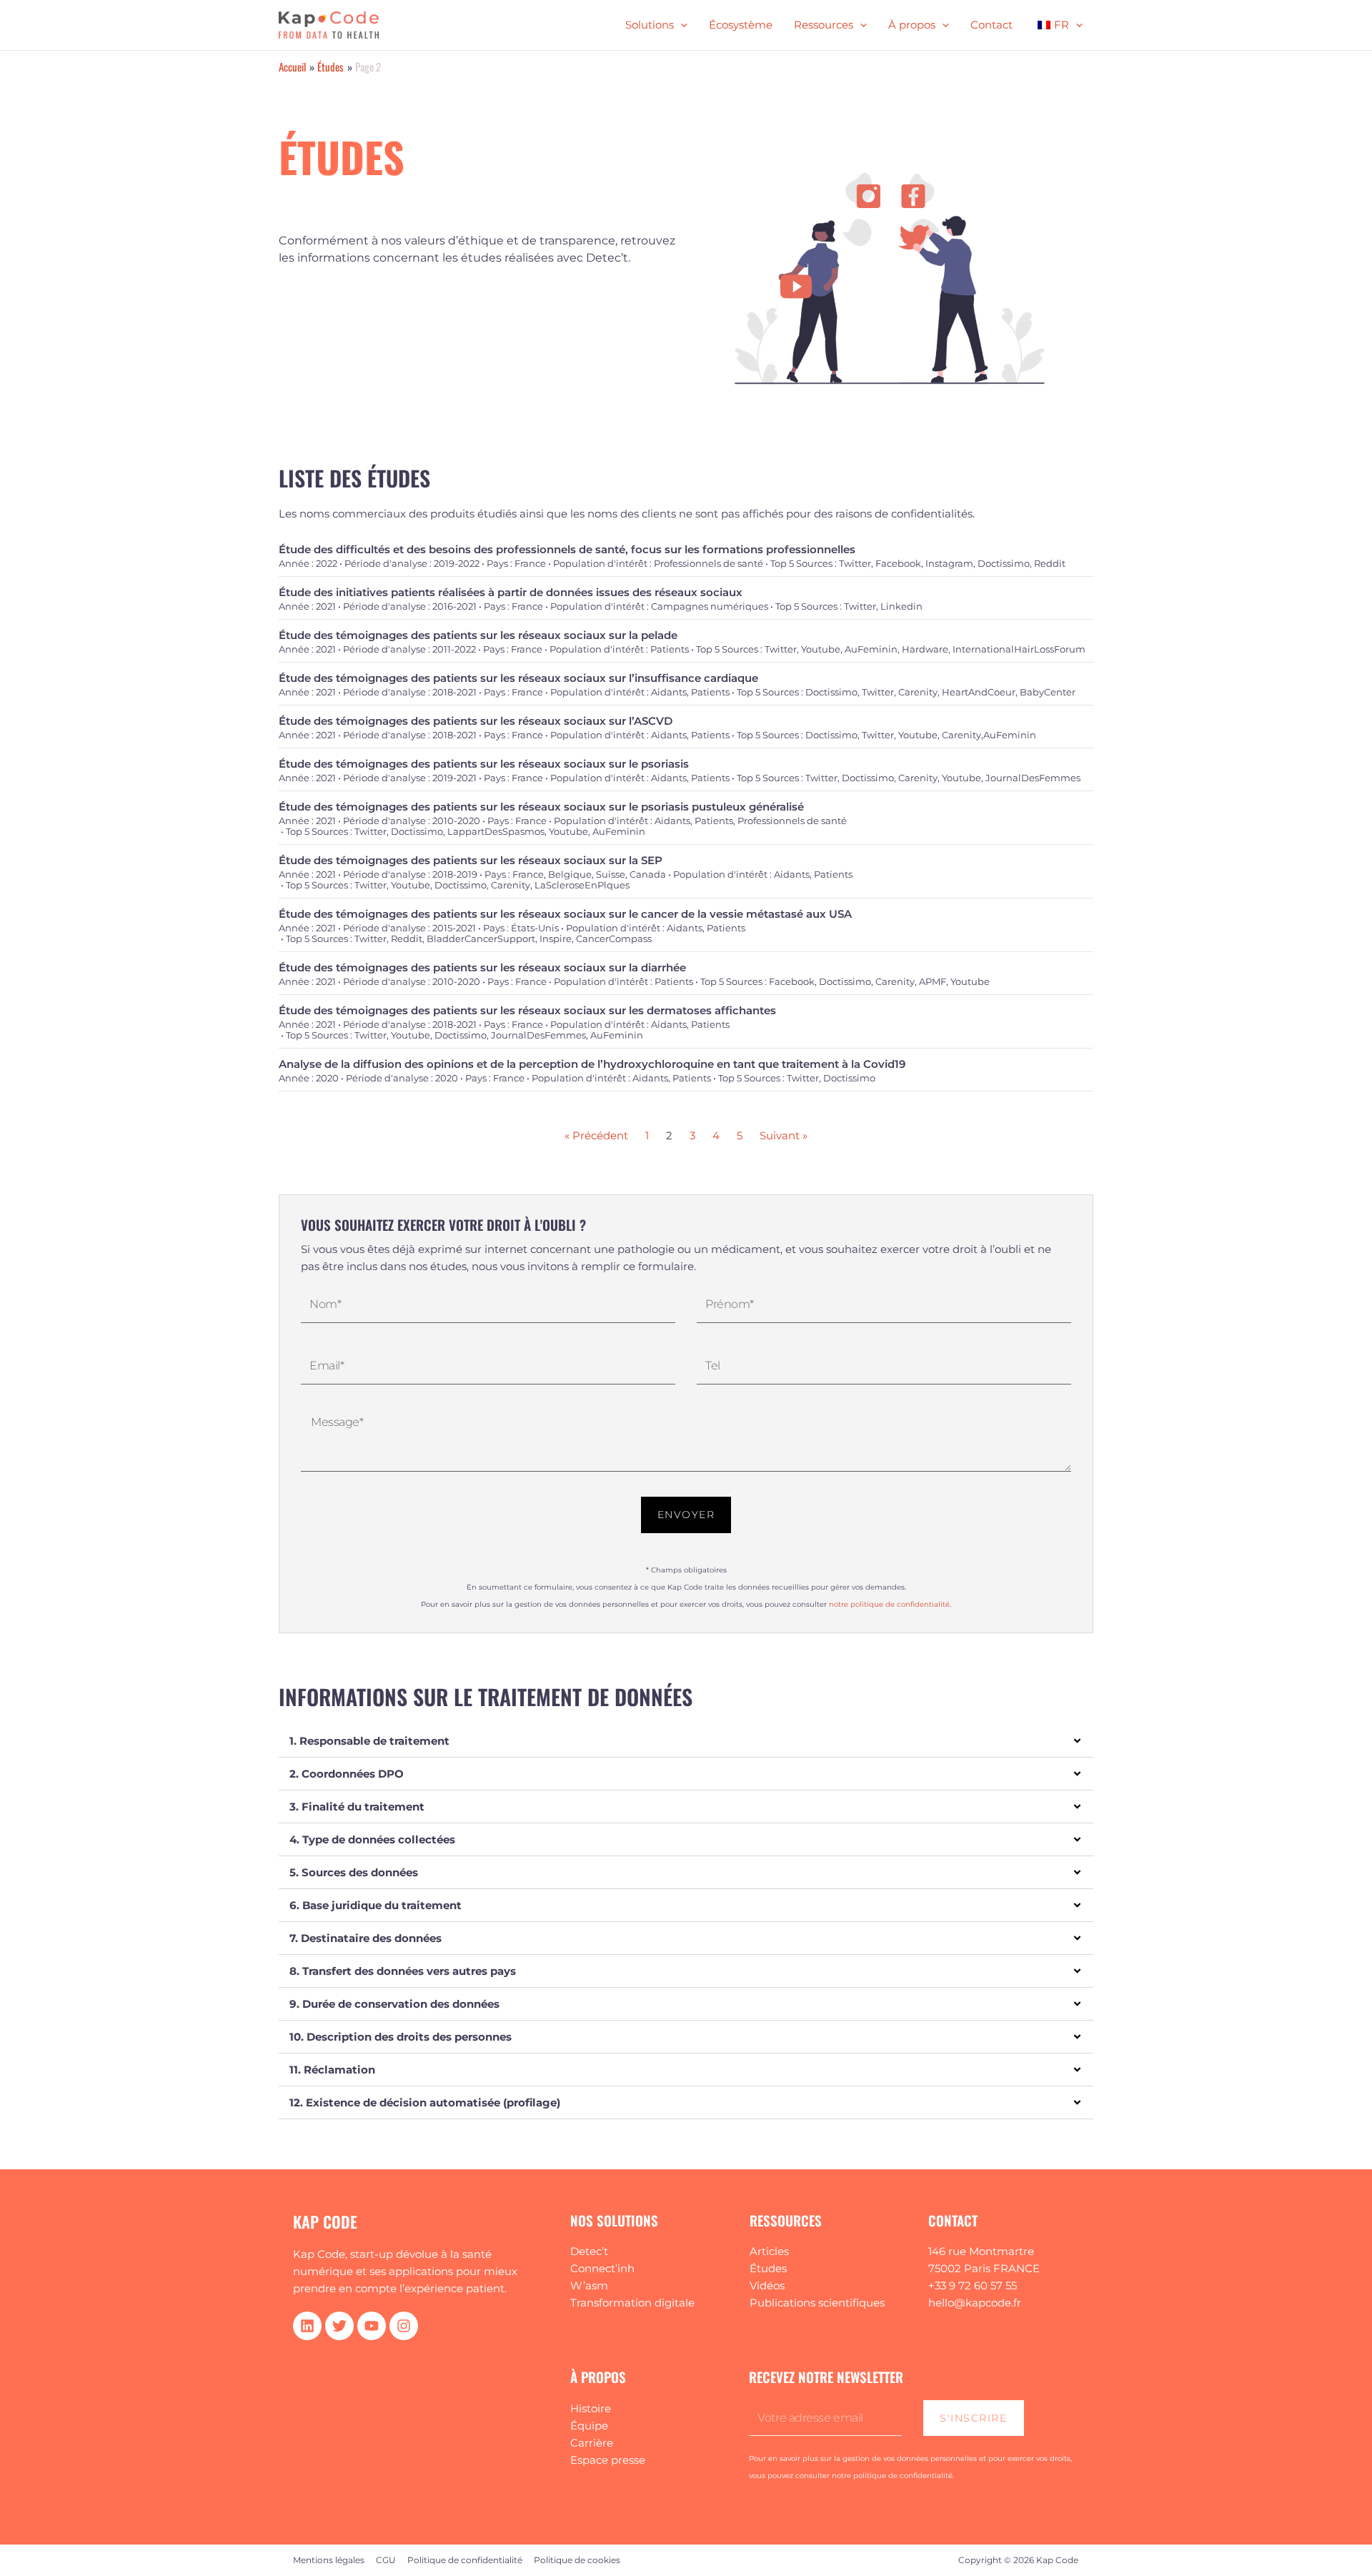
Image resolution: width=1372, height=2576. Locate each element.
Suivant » (784, 1135)
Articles (769, 2251)
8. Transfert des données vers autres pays (403, 1971)
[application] (681, 25)
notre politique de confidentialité (889, 1604)
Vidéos (767, 2285)
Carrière (592, 2443)
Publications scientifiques (817, 2303)
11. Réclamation (332, 2070)
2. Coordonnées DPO (347, 1774)
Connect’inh (602, 2268)
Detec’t (589, 2251)
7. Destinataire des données (366, 1938)
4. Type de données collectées (372, 1839)
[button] (686, 1741)
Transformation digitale (632, 2303)
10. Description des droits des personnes (401, 2037)
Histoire (591, 2408)
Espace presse (608, 2460)
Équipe (589, 2426)
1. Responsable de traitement (369, 1741)
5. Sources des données (354, 1872)
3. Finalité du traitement (357, 1807)
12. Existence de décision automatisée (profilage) (425, 2102)
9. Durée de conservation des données (394, 2004)
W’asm (589, 2285)
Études (768, 2268)
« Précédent (596, 1135)
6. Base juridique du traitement (376, 1905)
